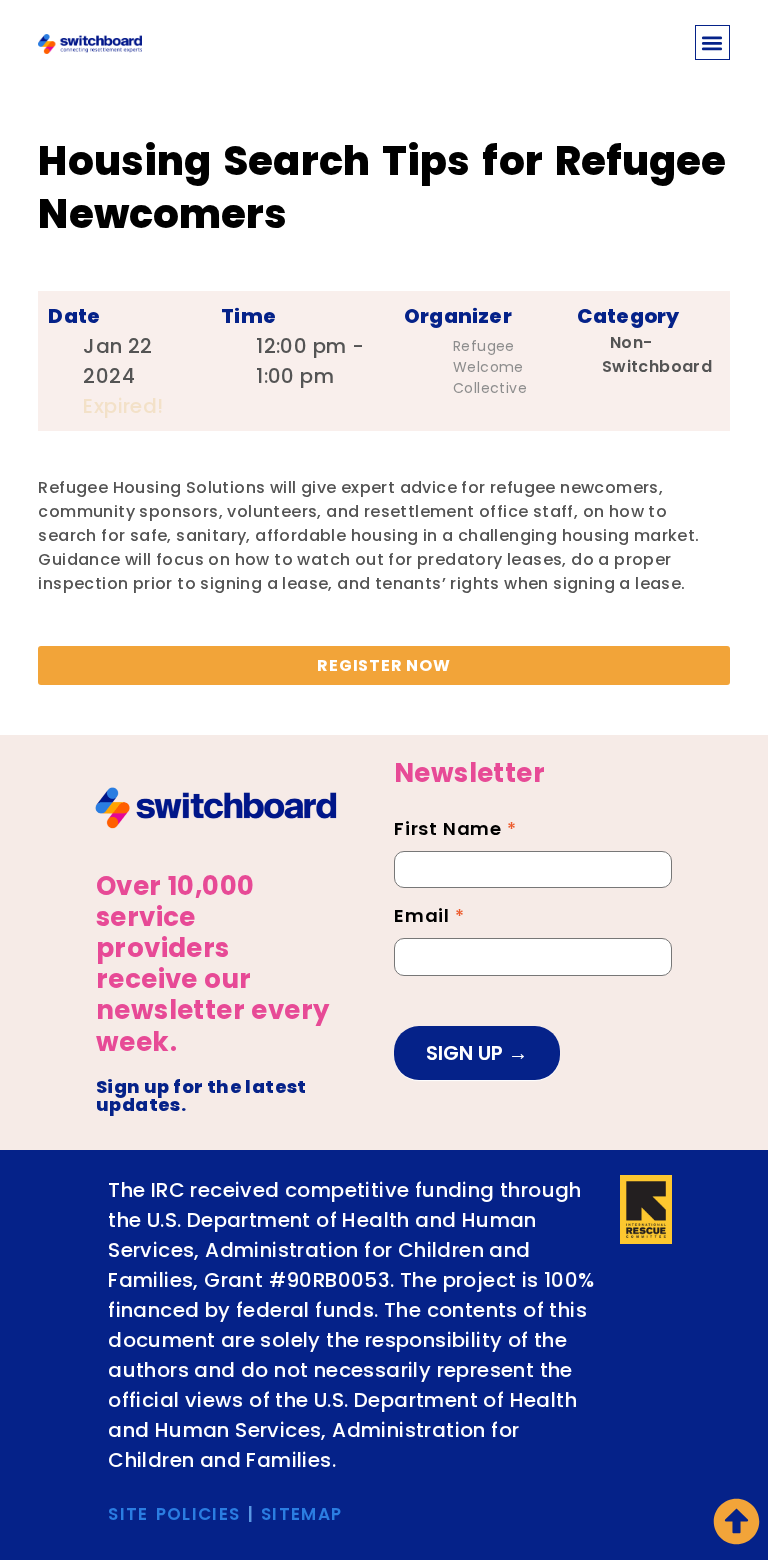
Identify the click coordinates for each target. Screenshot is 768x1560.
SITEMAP (301, 1514)
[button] (712, 42)
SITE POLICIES (174, 1514)
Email (429, 918)
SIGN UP (467, 1053)
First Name (455, 831)
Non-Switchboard (657, 354)
